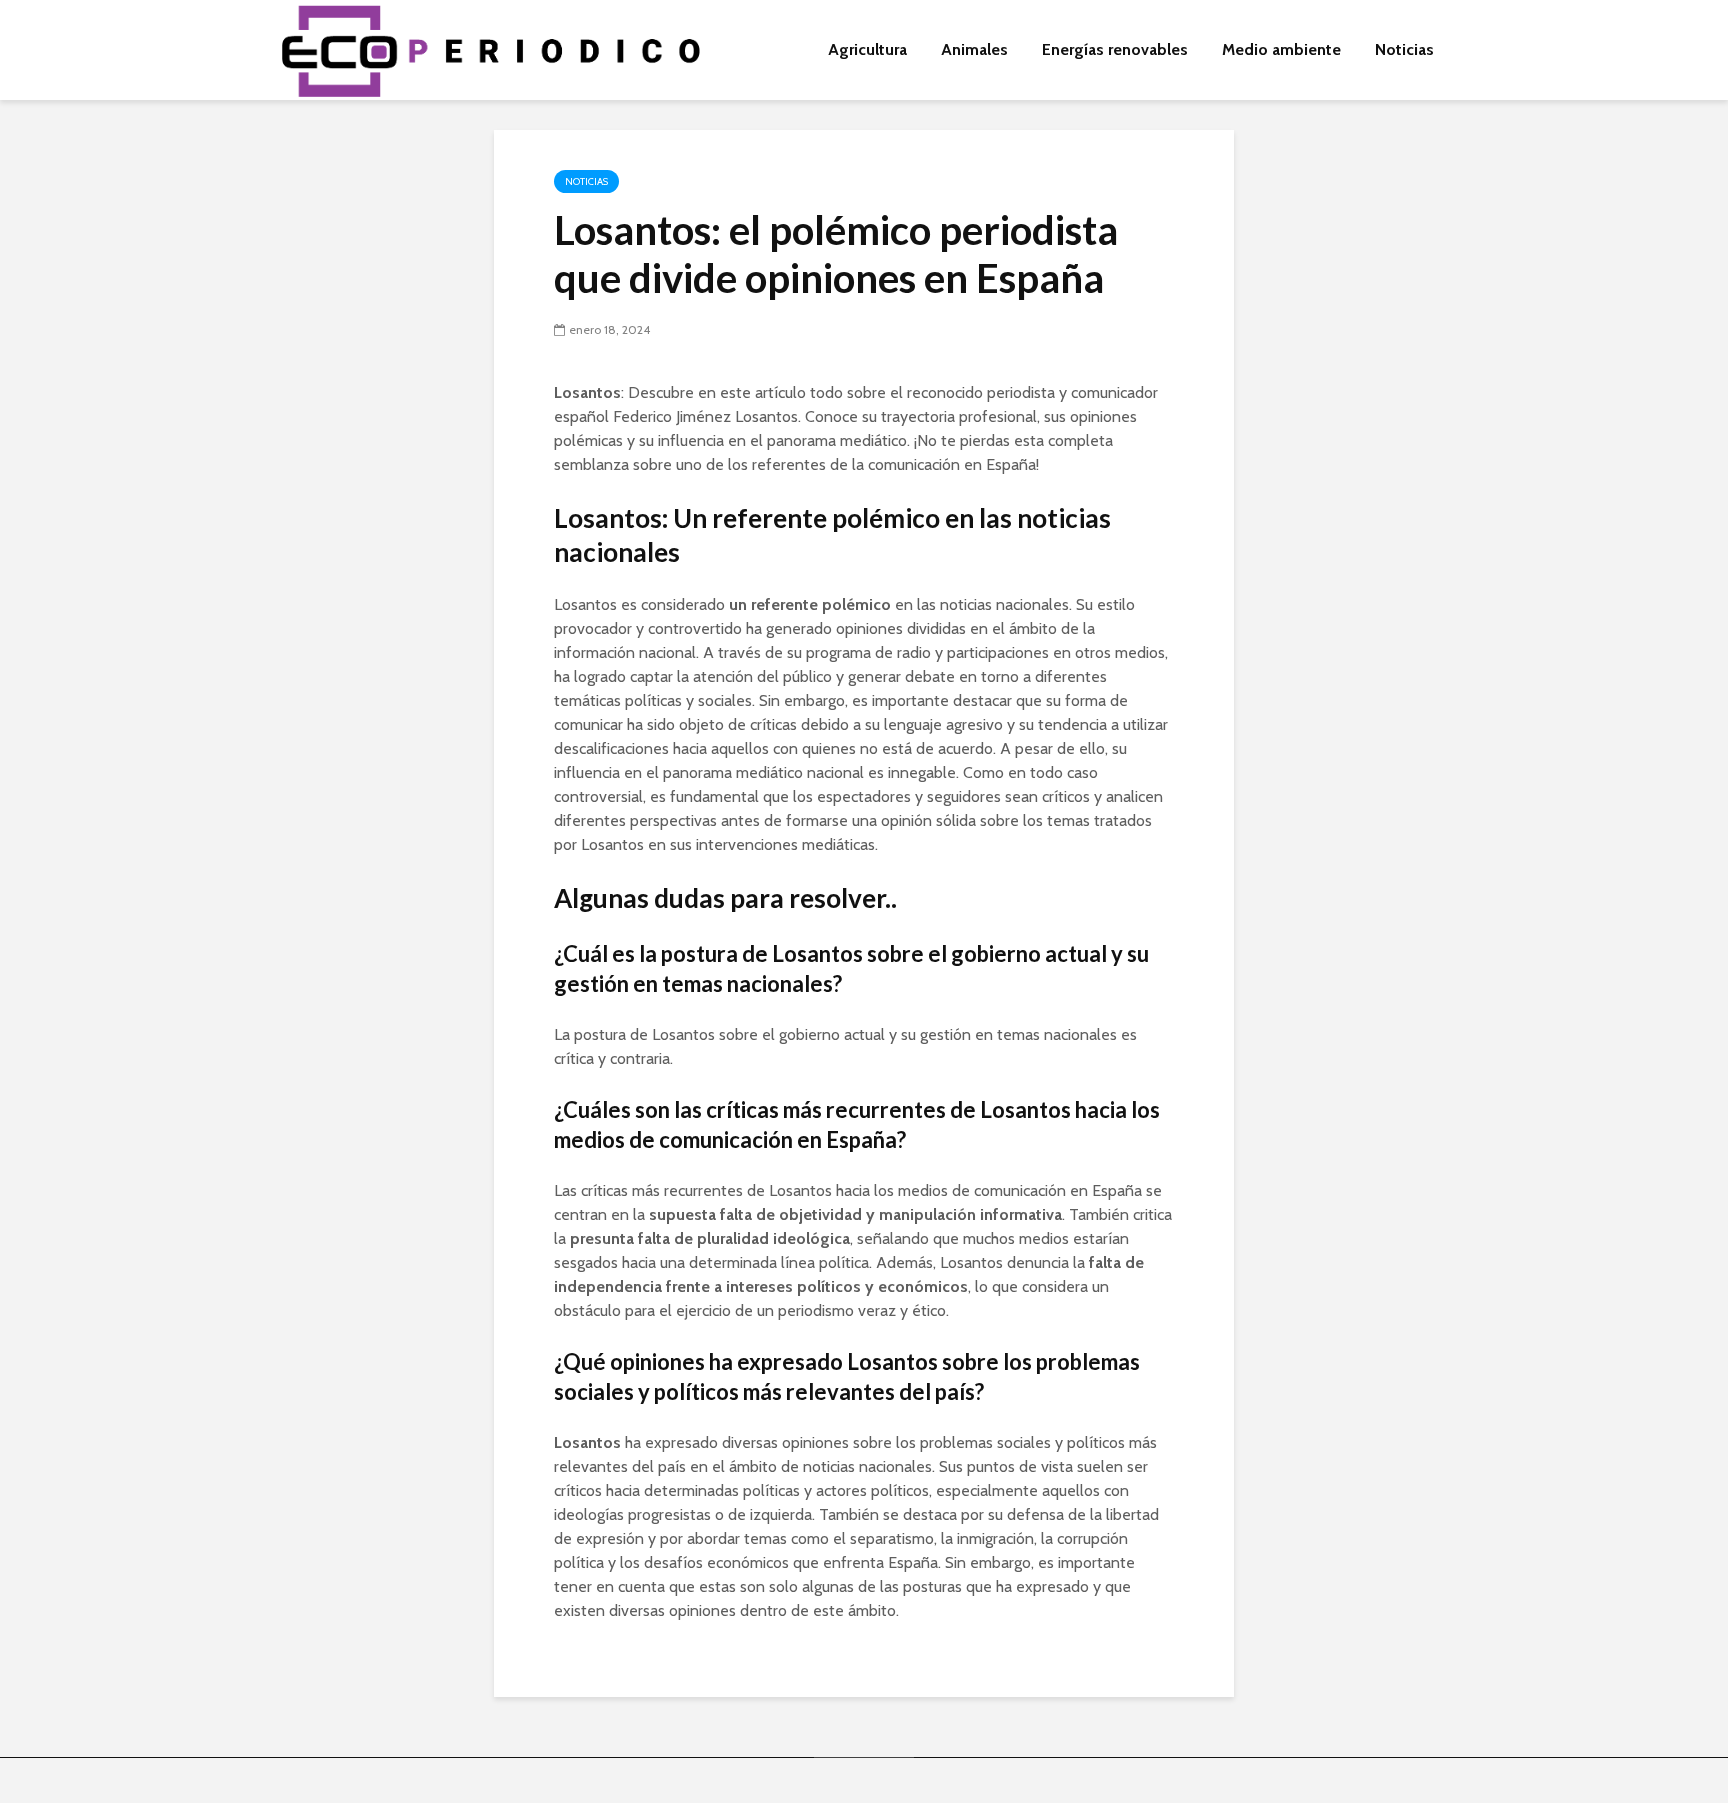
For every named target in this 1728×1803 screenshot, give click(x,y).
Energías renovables (1115, 49)
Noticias (1404, 49)
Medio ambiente (1281, 49)
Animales (974, 49)
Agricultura (867, 49)
